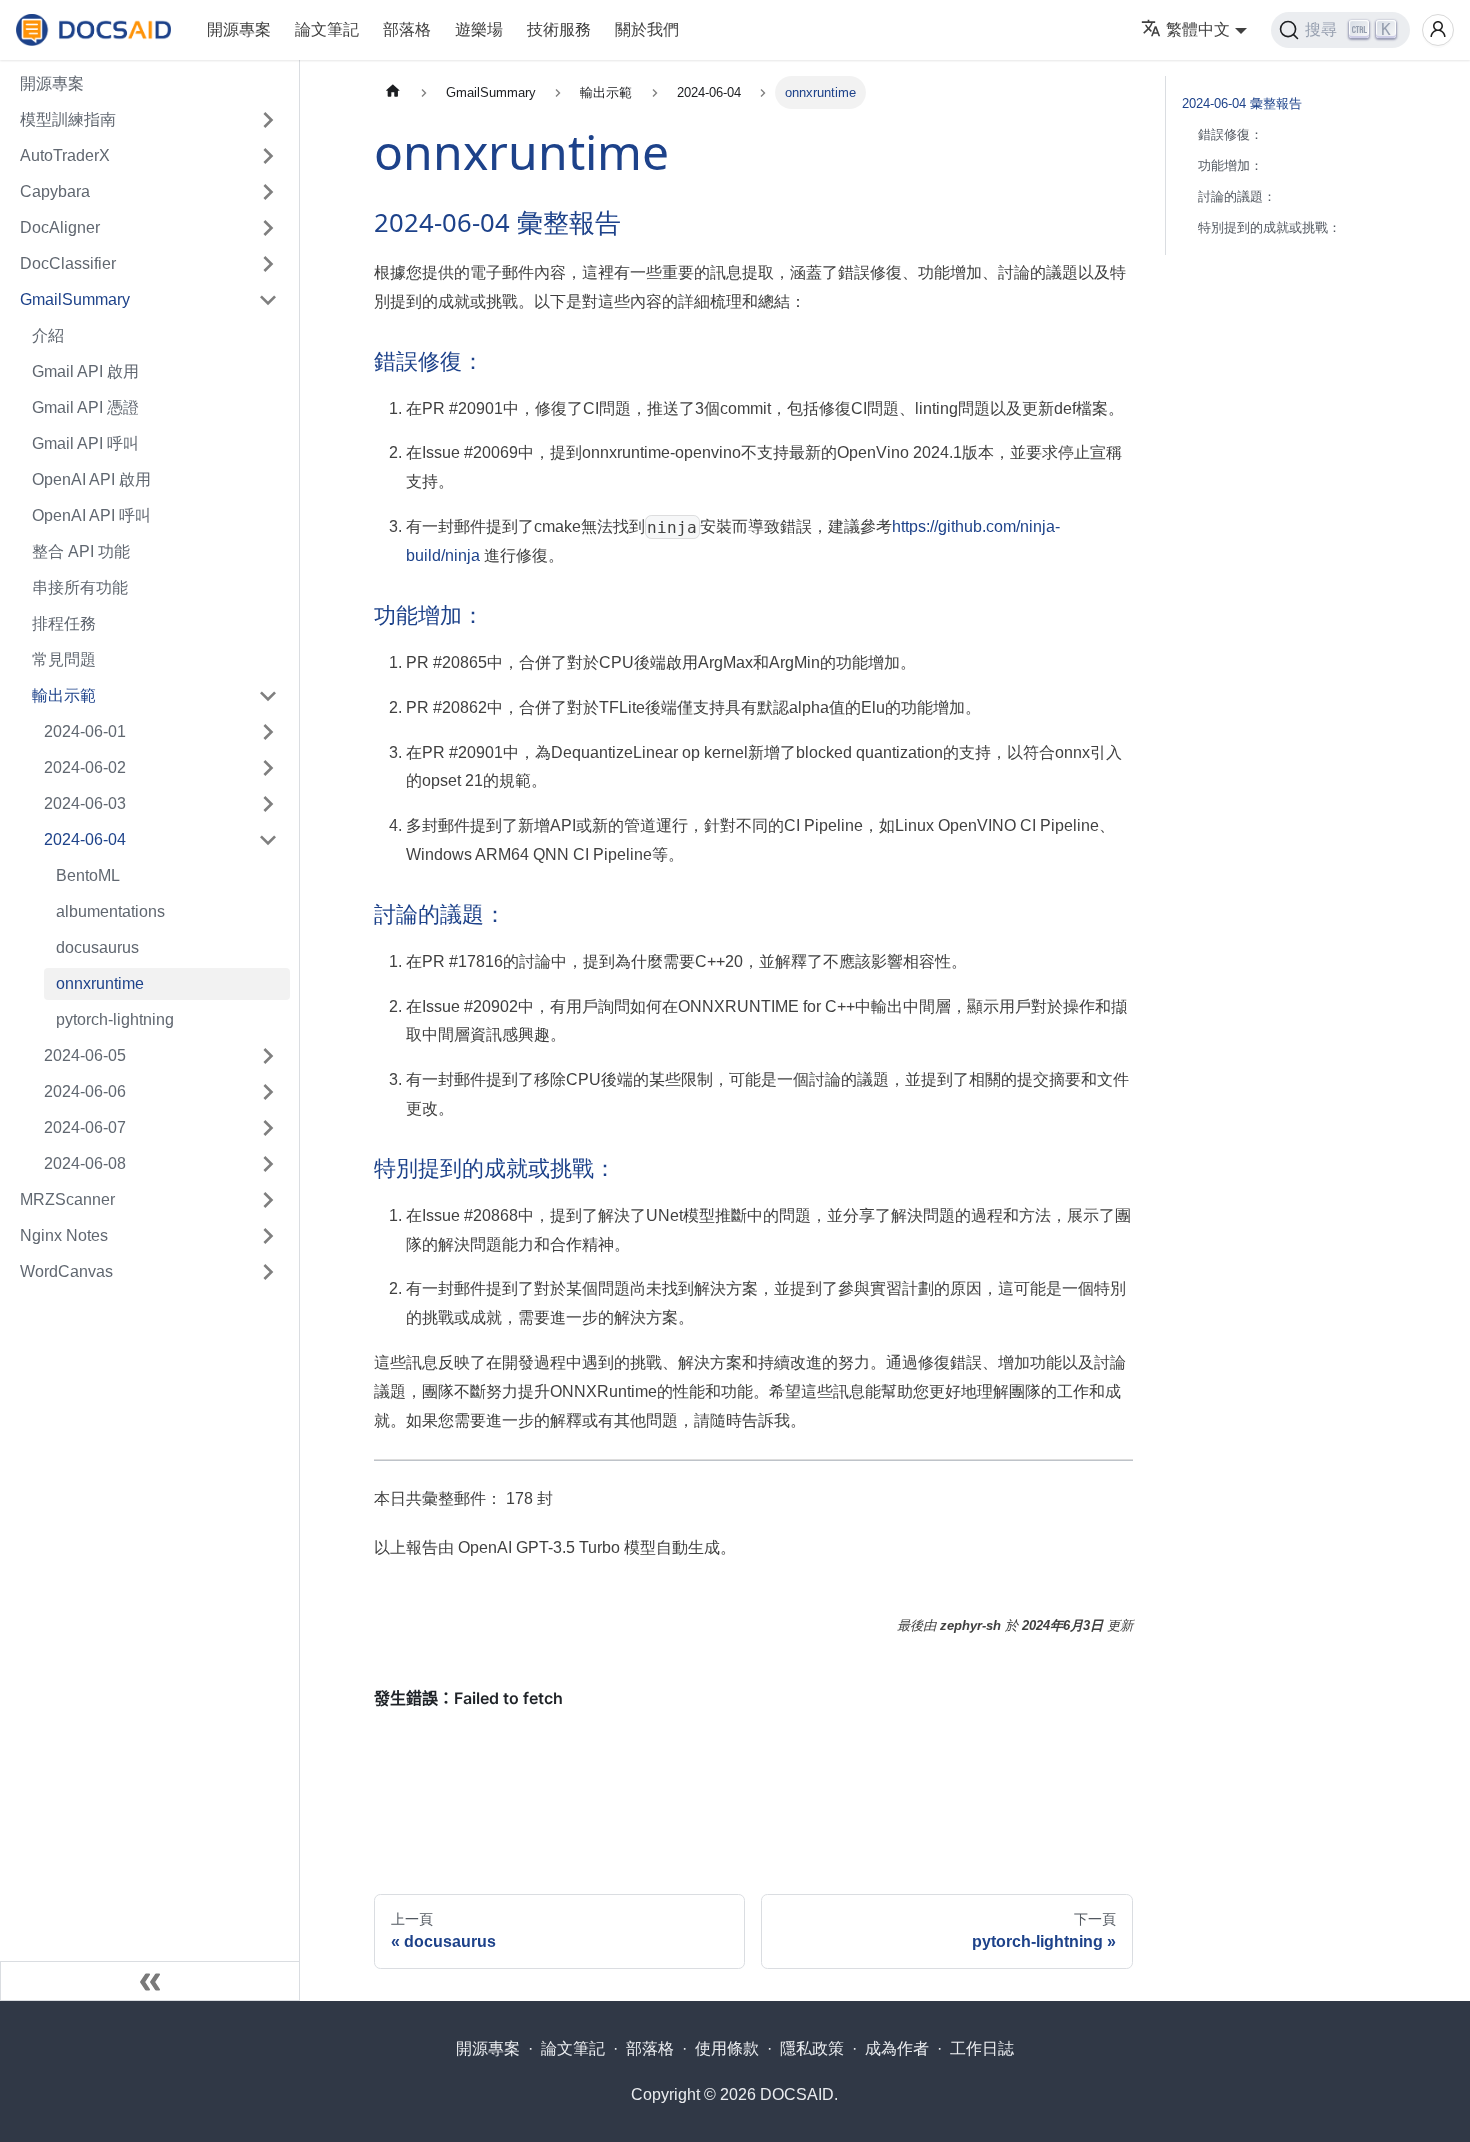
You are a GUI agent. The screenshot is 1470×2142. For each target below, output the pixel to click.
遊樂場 (479, 29)
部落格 (407, 29)
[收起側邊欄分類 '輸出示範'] (268, 696)
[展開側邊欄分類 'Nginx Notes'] (268, 1236)
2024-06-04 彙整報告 (1242, 103)
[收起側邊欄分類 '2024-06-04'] (268, 840)
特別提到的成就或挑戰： (1269, 227)
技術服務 (559, 29)
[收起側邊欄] (150, 1981)
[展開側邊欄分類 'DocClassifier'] (268, 264)
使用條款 (727, 2048)
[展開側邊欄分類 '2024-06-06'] (268, 1092)
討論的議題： (1237, 196)
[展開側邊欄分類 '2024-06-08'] (268, 1164)
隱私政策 (812, 2048)
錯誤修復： (1230, 134)
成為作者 (897, 2048)
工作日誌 (982, 2048)
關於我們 (647, 29)
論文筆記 (327, 29)
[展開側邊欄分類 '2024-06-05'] (268, 1056)
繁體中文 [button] (1198, 29)
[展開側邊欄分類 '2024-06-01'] (268, 732)
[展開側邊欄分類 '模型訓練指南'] (268, 120)
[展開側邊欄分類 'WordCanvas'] (268, 1272)
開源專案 (239, 29)
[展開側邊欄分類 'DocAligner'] (268, 228)
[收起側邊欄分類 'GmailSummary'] (268, 300)
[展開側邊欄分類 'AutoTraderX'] (268, 156)
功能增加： (1230, 165)
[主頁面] (393, 92)
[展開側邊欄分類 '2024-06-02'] (268, 768)
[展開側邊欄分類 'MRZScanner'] (268, 1200)
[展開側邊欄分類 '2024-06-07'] (268, 1128)
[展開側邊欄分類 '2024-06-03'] (268, 804)
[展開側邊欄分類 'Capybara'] (268, 192)
